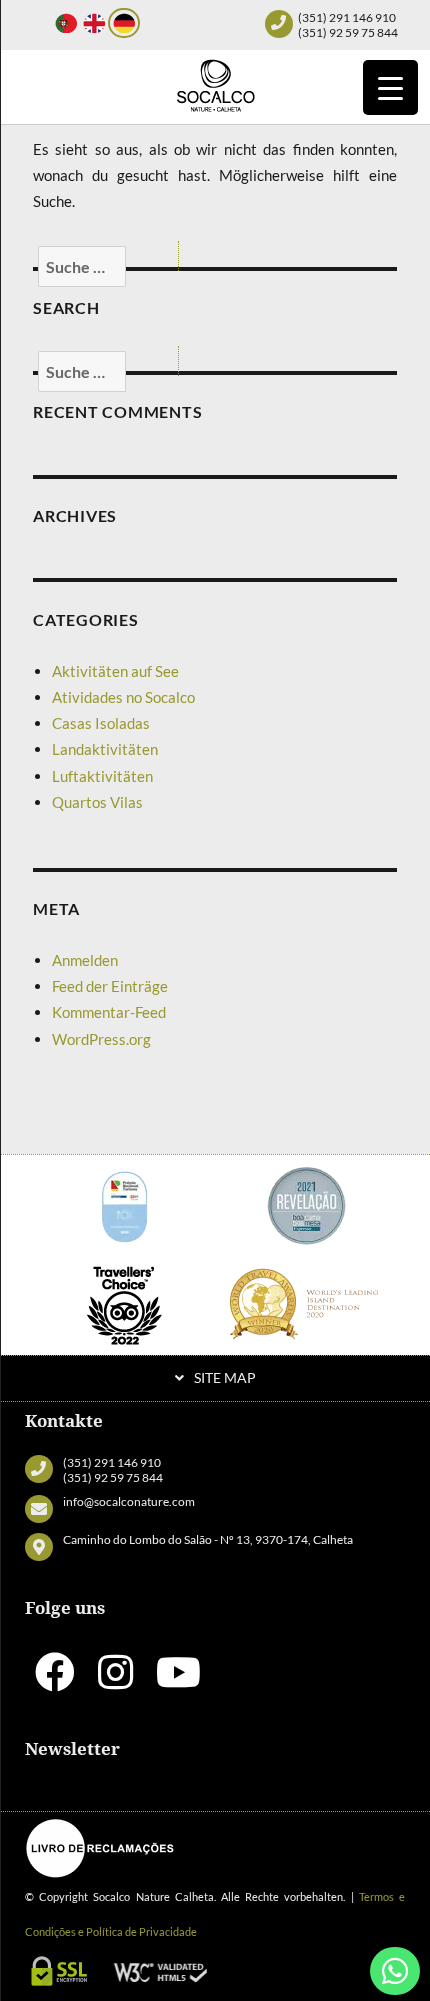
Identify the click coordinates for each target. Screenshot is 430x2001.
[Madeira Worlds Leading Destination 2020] (307, 1303)
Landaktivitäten (105, 749)
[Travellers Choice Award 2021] (124, 1303)
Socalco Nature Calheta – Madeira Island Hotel (215, 85)
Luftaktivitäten (102, 776)
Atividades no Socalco (123, 697)
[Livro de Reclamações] (100, 1848)
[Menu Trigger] (390, 87)
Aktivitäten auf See (115, 671)
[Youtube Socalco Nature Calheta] (178, 1681)
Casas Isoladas (101, 723)
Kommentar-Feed (109, 1012)
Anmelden (85, 960)
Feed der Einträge (110, 986)
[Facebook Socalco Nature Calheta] (55, 1681)
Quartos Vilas (97, 802)
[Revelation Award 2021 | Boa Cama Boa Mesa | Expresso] (307, 1203)
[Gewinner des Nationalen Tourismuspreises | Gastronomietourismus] (124, 1203)
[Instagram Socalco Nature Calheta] (115, 1681)
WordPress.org (101, 1039)
